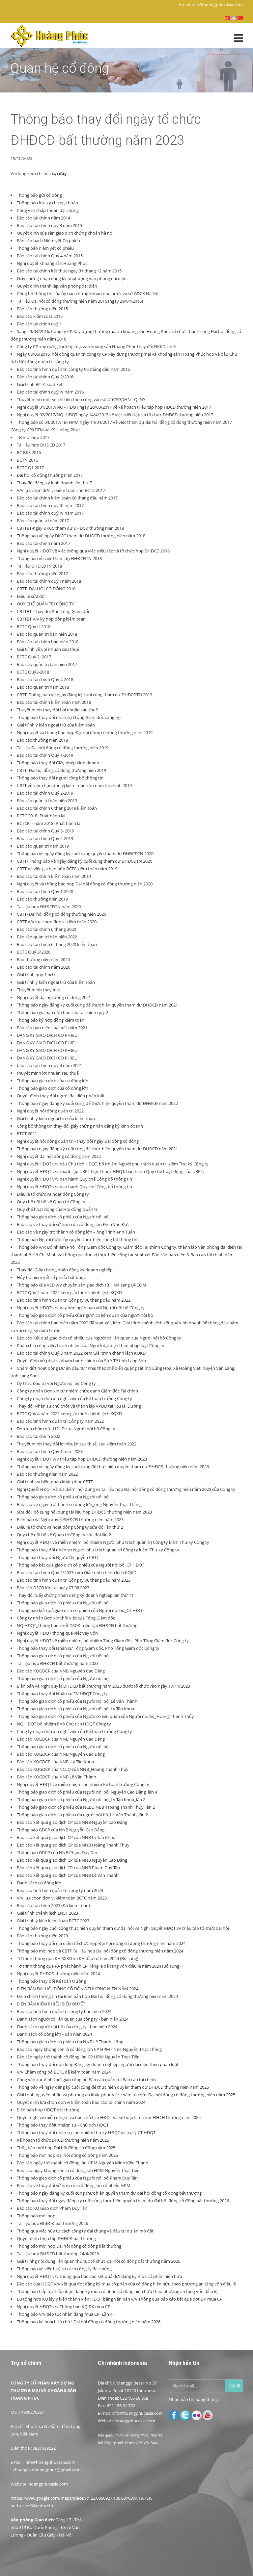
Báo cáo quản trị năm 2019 (43, 846)
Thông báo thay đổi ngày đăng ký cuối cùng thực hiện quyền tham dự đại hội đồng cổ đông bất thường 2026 (123, 2201)
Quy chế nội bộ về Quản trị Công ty (51, 1202)
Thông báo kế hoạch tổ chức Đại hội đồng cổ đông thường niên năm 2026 (89, 2322)
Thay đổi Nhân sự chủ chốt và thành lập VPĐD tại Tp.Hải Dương (79, 1406)
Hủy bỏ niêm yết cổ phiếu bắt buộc (51, 1277)
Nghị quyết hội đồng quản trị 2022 (50, 1111)
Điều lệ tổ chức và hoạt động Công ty (53, 1194)
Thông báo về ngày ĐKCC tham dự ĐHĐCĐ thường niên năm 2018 (81, 536)
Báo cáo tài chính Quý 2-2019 (45, 793)
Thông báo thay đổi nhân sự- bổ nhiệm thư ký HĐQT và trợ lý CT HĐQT (86, 2132)
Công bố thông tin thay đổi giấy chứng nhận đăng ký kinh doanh (80, 1126)
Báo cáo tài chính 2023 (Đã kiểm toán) (53, 1905)
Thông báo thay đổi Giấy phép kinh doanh (58, 763)
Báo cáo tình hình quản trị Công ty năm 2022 (60, 1421)
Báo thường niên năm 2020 (43, 959)
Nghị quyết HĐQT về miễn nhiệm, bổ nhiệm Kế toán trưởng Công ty (83, 1784)
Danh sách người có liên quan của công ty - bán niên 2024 (73, 2019)
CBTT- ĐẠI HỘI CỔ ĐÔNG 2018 (46, 589)
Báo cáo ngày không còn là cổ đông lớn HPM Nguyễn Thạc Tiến (78, 2170)
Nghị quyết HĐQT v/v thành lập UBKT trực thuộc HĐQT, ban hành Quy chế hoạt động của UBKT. (110, 1171)
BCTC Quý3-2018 (33, 672)
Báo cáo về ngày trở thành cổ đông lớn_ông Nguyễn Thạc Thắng (79, 1504)
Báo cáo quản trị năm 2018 (43, 687)
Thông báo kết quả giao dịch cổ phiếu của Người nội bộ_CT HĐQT (81, 1565)
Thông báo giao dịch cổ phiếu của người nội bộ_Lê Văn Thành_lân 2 (82, 1815)
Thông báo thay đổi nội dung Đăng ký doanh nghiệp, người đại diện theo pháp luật (98, 2064)
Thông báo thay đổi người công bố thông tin (60, 778)
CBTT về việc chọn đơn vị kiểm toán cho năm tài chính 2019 (74, 785)
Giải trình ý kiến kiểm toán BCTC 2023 (53, 1921)
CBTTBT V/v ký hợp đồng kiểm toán (51, 619)
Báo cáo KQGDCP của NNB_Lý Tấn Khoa (55, 1762)
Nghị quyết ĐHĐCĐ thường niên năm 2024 (58, 1974)
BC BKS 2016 (29, 452)
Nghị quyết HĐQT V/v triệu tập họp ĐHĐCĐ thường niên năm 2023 (82, 1459)
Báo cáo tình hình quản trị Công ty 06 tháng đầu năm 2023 (74, 1580)
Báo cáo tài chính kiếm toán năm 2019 (54, 876)
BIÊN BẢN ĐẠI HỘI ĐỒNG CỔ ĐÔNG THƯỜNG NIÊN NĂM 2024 (78, 1989)
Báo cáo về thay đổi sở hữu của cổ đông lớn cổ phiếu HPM (74, 2185)
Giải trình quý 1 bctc (36, 975)
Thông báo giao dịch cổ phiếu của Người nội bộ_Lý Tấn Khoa (75, 1709)
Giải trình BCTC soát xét (40, 384)
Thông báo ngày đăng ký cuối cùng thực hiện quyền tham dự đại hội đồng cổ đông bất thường (109, 2193)
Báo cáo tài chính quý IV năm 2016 (50, 392)
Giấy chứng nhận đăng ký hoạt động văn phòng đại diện (72, 278)
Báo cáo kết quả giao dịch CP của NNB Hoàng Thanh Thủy (73, 1845)
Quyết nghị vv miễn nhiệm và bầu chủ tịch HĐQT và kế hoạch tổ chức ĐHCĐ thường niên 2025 (109, 2117)
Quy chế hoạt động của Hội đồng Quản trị (58, 1209)
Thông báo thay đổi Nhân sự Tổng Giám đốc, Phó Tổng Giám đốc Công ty (88, 1648)
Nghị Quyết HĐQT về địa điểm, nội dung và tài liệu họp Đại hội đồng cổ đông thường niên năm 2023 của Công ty (126, 1489)
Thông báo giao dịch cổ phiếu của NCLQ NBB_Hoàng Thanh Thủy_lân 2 (86, 1807)
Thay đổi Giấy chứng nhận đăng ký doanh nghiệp (65, 1270)
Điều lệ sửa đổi (31, 596)
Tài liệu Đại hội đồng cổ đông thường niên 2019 (63, 748)
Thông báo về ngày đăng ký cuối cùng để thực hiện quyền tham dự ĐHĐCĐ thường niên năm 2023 (113, 1467)
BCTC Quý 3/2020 (34, 952)
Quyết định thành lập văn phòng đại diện (57, 286)
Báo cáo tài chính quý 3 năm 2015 (49, 225)
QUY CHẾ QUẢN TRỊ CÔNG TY (45, 604)
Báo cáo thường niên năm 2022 (47, 1474)
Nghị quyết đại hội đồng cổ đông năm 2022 (59, 1156)
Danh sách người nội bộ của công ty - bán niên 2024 (67, 2027)
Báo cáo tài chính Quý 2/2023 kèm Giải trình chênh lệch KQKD (77, 1572)
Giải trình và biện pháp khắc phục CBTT (55, 1482)
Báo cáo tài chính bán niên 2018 (48, 642)
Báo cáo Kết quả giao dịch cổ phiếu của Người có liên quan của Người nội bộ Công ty (99, 1338)
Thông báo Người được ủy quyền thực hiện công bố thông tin (77, 1239)
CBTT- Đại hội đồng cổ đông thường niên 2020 (61, 914)
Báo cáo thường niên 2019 (42, 899)
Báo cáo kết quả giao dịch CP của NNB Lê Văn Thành (68, 1875)
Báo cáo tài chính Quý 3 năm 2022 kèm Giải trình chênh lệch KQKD (81, 1353)
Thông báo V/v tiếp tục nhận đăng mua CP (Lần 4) (65, 2314)
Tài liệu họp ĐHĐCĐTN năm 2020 (49, 906)
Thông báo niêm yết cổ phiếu (45, 248)
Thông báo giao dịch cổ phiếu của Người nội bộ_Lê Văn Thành (77, 1701)
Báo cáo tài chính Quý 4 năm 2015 (50, 256)
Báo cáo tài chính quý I (39, 324)
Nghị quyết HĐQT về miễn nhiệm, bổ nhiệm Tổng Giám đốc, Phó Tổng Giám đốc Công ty (103, 1641)
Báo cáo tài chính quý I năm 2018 (49, 581)
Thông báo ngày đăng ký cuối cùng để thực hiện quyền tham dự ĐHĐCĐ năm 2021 (97, 1005)
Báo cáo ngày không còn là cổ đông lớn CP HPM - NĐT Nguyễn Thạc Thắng (89, 2049)
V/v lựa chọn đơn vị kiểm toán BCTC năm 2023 (62, 1898)
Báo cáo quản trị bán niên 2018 (47, 634)
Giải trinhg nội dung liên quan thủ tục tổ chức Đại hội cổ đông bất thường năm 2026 (98, 2261)
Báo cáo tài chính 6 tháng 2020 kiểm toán (57, 944)
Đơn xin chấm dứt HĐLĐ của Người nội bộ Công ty (66, 1429)
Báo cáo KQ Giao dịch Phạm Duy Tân (52, 2208)
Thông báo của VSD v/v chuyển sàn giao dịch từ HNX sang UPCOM (82, 1285)
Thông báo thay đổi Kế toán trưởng (51, 1981)
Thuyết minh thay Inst (39, 990)
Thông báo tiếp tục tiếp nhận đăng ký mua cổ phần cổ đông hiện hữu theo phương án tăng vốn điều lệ (117, 2291)
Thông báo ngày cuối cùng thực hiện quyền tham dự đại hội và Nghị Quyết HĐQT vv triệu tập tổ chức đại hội (123, 1928)
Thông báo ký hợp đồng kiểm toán (51, 1020)
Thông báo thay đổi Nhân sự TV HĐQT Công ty (62, 1694)
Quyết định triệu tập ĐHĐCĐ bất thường (56, 2238)
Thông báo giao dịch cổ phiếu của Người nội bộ (63, 1217)
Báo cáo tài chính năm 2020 (43, 967)
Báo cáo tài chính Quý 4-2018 (45, 679)
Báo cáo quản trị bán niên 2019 (47, 801)
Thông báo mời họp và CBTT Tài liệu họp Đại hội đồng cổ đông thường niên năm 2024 (100, 1951)
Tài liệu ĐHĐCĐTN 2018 (39, 566)
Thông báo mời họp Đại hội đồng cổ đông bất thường (69, 2246)
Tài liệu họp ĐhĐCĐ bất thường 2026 (52, 2223)
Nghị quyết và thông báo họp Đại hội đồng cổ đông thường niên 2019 (85, 732)
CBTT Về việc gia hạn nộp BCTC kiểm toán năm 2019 (67, 869)
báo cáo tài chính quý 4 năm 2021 (49, 1065)
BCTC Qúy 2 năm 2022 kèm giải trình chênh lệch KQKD (69, 1292)
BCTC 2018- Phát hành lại (41, 816)
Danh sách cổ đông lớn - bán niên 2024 (54, 2034)
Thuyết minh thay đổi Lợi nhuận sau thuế (57, 710)
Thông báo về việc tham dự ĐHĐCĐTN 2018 (59, 558)
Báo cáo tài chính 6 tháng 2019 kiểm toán (57, 808)
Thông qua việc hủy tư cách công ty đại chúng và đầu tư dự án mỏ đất (85, 2231)
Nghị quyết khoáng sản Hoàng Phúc (52, 263)
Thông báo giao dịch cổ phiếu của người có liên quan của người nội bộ (85, 1315)
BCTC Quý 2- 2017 (34, 657)
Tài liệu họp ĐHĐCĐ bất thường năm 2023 (58, 1663)
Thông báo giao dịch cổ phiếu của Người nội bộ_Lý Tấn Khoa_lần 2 (81, 1799)
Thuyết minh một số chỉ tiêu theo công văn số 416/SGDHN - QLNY (81, 399)
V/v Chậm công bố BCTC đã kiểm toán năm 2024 (64, 2072)
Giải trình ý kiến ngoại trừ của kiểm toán (56, 725)
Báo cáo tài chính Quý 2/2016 (45, 377)
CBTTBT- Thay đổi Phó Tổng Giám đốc (53, 611)
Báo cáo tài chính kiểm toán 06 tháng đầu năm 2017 (67, 498)
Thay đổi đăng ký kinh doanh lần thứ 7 (54, 483)
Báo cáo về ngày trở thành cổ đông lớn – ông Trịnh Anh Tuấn (76, 1232)
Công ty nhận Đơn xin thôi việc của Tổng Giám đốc (66, 1618)
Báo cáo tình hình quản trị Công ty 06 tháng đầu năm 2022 (74, 1300)
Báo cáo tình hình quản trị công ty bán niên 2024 (64, 2011)
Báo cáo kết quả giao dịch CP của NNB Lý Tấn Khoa (66, 1837)
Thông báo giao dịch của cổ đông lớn (53, 1081)
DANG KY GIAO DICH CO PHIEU (47, 1035)
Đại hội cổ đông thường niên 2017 (50, 475)
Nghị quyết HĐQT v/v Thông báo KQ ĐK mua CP (64, 2307)
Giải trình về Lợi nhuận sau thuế (48, 649)
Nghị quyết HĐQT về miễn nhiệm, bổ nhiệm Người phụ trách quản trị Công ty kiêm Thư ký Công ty (113, 1542)
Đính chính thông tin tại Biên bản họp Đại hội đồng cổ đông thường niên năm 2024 (97, 1996)
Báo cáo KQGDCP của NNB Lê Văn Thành (56, 1777)
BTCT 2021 (27, 1134)
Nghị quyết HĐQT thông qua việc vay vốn (57, 1633)
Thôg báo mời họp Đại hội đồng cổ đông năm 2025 (66, 2148)
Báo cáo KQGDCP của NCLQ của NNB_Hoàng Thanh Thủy (73, 1769)
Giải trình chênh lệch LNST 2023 (47, 1913)
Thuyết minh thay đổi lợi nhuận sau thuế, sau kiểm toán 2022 (77, 1444)
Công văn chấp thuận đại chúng (48, 210)
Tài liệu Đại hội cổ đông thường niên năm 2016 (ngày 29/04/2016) (80, 301)
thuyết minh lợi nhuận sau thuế (48, 1073)
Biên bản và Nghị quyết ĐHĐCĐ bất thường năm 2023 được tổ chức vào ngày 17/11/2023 (103, 1686)
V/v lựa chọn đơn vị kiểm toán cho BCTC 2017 (61, 490)
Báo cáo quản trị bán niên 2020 (47, 937)
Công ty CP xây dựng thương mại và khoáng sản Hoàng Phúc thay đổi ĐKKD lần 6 (96, 346)
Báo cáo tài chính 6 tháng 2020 (46, 929)
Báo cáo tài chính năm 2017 (43, 543)
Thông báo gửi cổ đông (39, 195)
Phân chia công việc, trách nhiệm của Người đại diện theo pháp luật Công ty (91, 1345)
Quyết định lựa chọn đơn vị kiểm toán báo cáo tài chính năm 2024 (81, 2102)
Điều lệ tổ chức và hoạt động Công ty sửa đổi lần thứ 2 (70, 1527)
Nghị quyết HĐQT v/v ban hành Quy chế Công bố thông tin (74, 1179)
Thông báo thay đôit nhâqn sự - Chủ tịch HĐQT (63, 2125)
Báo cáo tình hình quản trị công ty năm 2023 (60, 1890)
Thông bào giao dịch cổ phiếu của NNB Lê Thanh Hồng (70, 2042)
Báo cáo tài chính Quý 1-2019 (45, 755)
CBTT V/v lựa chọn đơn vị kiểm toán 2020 (57, 922)
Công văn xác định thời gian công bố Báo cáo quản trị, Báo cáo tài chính (86, 2079)
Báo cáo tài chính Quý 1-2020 (45, 891)
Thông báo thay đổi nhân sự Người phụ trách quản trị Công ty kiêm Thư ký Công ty (98, 1550)
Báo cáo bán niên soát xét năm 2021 (52, 1028)
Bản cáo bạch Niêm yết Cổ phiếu (48, 241)
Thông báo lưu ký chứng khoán (47, 203)
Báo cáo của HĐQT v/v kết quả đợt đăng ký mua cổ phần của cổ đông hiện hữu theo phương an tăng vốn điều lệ (126, 2284)
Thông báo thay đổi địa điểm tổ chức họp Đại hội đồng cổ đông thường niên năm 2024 (101, 1943)
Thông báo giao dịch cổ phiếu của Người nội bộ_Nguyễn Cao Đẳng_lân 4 (87, 1792)
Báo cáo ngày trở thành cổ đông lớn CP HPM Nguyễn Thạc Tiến (78, 2057)
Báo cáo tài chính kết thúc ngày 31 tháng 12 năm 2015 (69, 271)
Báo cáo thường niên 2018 (42, 740)
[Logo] (50, 44)
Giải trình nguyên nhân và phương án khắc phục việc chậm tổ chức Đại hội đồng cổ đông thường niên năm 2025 (126, 2095)
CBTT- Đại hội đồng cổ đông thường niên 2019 (61, 770)
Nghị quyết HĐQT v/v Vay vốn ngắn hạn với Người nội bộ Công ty (81, 1308)
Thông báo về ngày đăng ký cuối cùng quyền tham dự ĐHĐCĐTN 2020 (85, 854)
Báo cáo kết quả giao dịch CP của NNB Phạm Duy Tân (68, 1868)
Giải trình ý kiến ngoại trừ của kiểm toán (56, 982)
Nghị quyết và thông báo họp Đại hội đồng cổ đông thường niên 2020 (85, 884)
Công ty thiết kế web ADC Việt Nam (131, 2443)
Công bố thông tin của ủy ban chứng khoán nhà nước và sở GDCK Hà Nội (88, 293)
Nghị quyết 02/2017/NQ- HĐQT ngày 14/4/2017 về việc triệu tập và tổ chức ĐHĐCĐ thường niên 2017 (115, 415)
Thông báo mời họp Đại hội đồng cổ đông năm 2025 (67, 2155)
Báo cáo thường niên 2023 (42, 1936)
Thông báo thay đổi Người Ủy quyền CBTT (58, 1557)
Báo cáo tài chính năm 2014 (43, 218)
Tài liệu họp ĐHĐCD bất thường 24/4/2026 (58, 2254)
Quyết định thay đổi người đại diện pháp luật (61, 1096)
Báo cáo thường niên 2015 (42, 309)
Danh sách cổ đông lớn (39, 1883)
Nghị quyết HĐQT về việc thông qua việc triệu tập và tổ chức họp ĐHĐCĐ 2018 (93, 551)
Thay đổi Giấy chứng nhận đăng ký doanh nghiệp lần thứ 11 (75, 1595)
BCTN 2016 (27, 460)
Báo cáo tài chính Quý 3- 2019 (45, 831)
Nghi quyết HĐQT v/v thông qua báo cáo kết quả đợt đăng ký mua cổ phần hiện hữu (99, 2276)
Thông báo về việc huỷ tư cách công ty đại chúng (64, 2269)
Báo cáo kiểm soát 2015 (40, 316)
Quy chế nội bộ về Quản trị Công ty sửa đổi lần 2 (64, 1535)
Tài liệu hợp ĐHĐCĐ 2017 (41, 445)
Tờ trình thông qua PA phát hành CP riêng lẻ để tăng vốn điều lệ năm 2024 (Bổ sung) (99, 1966)
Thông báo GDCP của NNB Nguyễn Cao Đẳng (61, 1830)
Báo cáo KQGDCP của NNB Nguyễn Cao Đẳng (61, 1671)
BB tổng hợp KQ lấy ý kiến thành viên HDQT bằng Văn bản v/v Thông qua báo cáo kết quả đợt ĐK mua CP (120, 2299)
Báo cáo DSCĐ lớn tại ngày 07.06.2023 (53, 1588)
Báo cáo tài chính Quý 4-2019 (45, 838)
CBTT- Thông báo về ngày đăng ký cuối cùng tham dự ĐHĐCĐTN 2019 (84, 695)
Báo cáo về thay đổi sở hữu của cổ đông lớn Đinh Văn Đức (73, 1224)
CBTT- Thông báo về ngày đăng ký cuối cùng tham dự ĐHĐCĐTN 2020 (84, 861)
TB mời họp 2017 (33, 437)
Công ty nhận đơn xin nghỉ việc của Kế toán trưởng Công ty (74, 1398)
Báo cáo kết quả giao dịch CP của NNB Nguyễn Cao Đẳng (72, 1822)
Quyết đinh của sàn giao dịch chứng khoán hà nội (65, 233)
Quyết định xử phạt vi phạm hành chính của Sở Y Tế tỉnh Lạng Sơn (81, 1361)
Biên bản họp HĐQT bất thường (48, 2110)
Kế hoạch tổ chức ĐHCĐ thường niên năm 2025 (63, 2140)
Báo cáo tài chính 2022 (39, 1436)
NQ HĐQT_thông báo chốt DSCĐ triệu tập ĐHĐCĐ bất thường (77, 1625)
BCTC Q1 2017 (30, 468)
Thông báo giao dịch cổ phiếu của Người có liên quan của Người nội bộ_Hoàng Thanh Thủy (105, 1716)
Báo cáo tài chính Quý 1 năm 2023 (50, 1451)
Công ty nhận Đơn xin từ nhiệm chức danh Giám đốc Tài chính (77, 1391)
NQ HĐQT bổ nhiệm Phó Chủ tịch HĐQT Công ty (64, 1724)
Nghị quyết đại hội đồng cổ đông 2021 (54, 997)
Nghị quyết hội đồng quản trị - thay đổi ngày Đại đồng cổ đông (78, 1141)
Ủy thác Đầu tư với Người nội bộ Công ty (56, 1383)
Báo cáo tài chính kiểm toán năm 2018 (54, 702)
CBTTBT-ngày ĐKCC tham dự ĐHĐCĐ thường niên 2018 (70, 528)
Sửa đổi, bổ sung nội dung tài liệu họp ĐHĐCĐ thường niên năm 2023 (84, 1512)
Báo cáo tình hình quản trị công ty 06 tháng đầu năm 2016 (73, 369)
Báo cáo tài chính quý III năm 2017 (50, 505)
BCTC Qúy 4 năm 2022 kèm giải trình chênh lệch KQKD (69, 1414)
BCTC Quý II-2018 (34, 626)
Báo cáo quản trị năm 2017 (43, 521)
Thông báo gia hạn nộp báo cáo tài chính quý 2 (62, 1012)
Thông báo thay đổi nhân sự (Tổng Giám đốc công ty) (69, 717)
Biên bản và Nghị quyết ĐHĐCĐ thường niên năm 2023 (70, 1519)
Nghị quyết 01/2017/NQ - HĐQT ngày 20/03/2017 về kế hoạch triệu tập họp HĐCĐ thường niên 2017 (114, 407)
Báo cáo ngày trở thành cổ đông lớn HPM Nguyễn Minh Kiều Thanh (83, 2163)
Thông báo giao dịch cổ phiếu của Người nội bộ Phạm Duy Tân (77, 2178)
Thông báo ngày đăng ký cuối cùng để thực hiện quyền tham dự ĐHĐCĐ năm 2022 (97, 1103)
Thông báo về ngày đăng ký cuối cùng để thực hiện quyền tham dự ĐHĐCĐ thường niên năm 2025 (113, 2087)
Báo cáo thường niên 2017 (42, 574)
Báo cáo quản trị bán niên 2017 (47, 664)
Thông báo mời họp (36, 2216)
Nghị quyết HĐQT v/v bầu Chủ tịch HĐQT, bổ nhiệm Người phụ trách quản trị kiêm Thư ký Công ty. (113, 1164)
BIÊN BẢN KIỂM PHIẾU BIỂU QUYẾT (51, 2004)
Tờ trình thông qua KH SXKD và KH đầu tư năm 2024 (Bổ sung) (78, 1958)
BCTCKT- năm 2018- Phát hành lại (49, 823)
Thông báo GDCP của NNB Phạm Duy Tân (57, 1852)
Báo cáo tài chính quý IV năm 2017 (50, 513)
